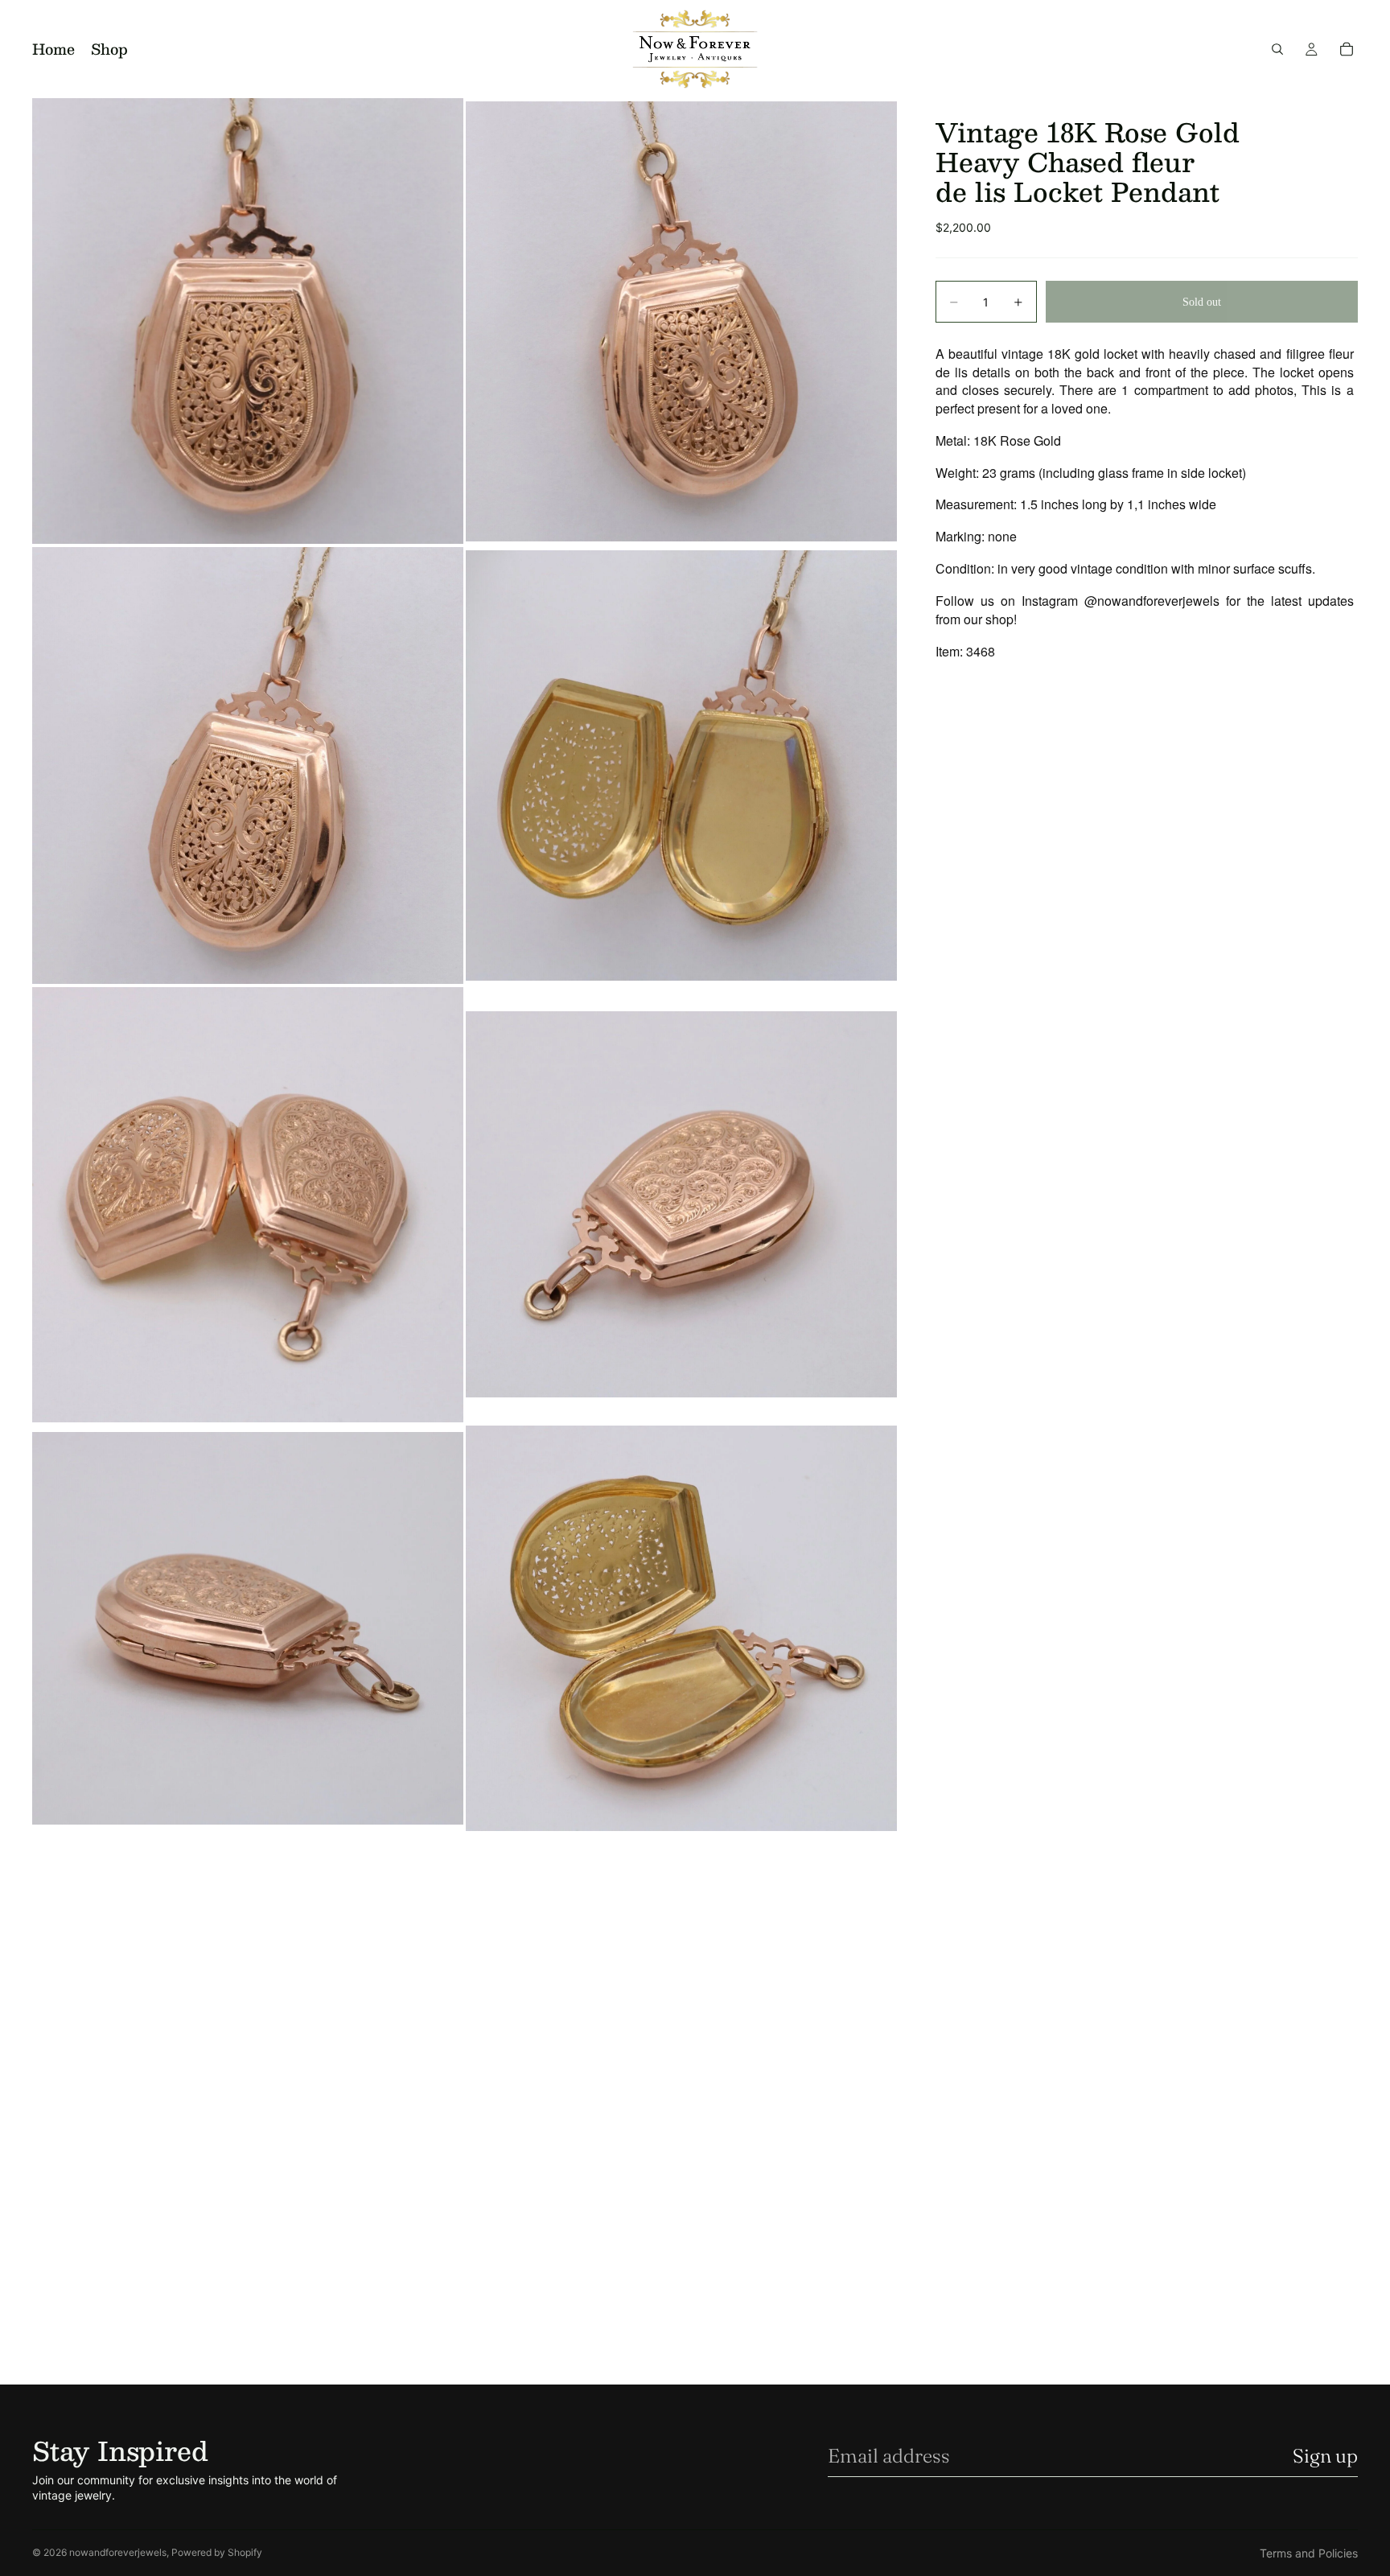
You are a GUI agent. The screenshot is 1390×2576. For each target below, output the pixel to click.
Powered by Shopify (217, 2552)
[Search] (1277, 49)
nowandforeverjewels (118, 2552)
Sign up (1325, 2456)
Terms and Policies (1309, 2553)
